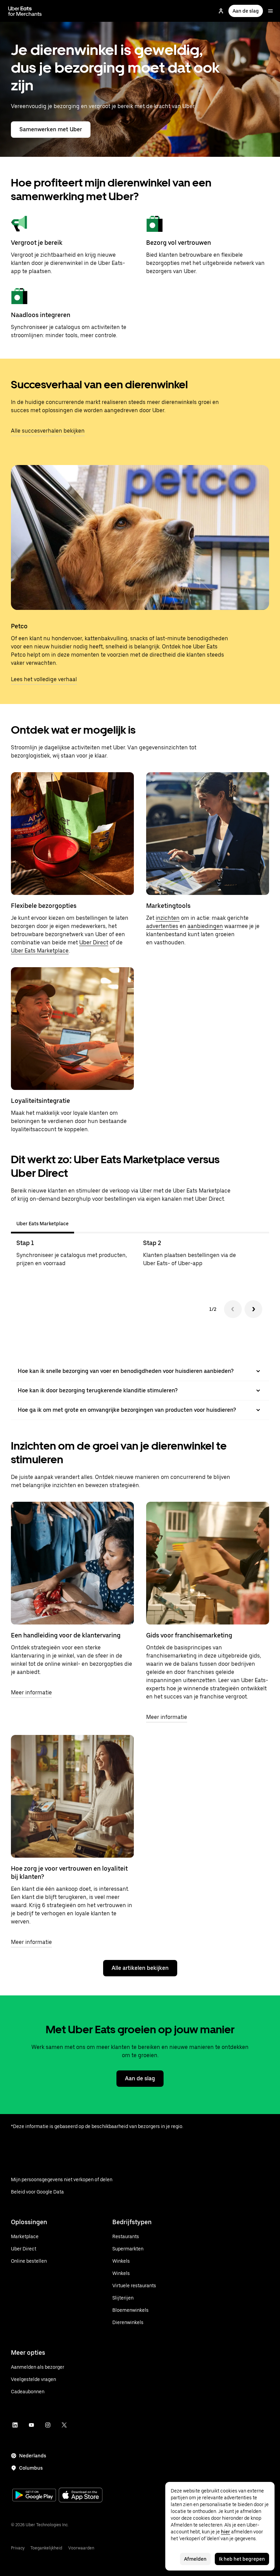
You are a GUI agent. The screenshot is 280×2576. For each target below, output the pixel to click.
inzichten (168, 918)
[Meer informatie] (72, 1563)
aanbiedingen (205, 926)
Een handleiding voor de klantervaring (66, 1635)
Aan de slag (246, 11)
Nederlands (33, 2456)
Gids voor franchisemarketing (189, 1635)
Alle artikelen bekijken (140, 1968)
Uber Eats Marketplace (40, 951)
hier (226, 2532)
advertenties (162, 926)
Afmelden (195, 2559)
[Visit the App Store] (81, 2496)
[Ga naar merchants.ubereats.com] (25, 11)
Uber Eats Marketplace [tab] (43, 1224)
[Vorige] (233, 1309)
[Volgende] (253, 1309)
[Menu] (270, 11)
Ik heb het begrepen (242, 2559)
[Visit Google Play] (34, 2496)
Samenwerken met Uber (51, 129)
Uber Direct (94, 942)
